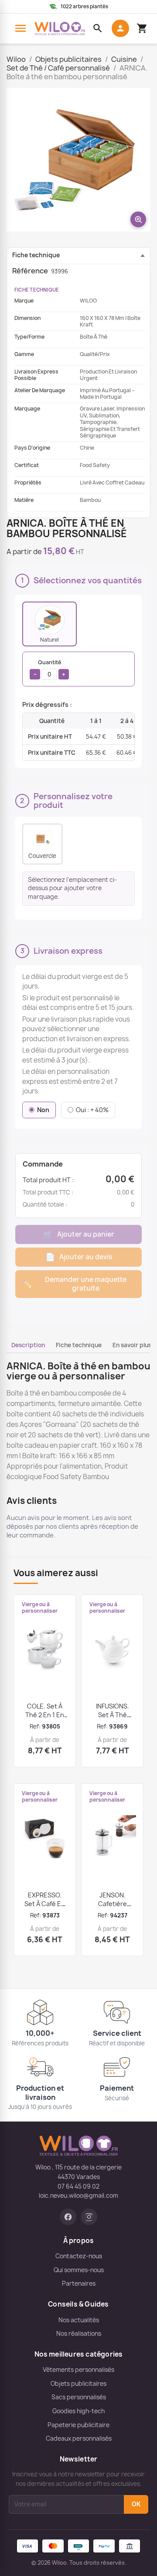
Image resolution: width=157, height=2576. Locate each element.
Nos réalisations (79, 2334)
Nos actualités (79, 2320)
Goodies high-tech (78, 2411)
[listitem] (49, 624)
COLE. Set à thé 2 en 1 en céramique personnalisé (45, 1719)
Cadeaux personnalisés (79, 2438)
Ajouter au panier (79, 1234)
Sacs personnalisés (79, 2397)
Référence (30, 271)
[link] (68, 2217)
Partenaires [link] (79, 2283)
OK (136, 2504)
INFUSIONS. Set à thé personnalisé (113, 1715)
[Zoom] (78, 160)
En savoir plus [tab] (132, 1345)
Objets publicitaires (78, 2384)
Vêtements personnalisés (78, 2370)
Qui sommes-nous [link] (79, 2270)
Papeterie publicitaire (78, 2425)
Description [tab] (28, 1345)
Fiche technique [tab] (79, 1345)
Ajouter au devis (79, 1257)
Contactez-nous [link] (79, 2256)
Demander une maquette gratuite (74, 1284)
